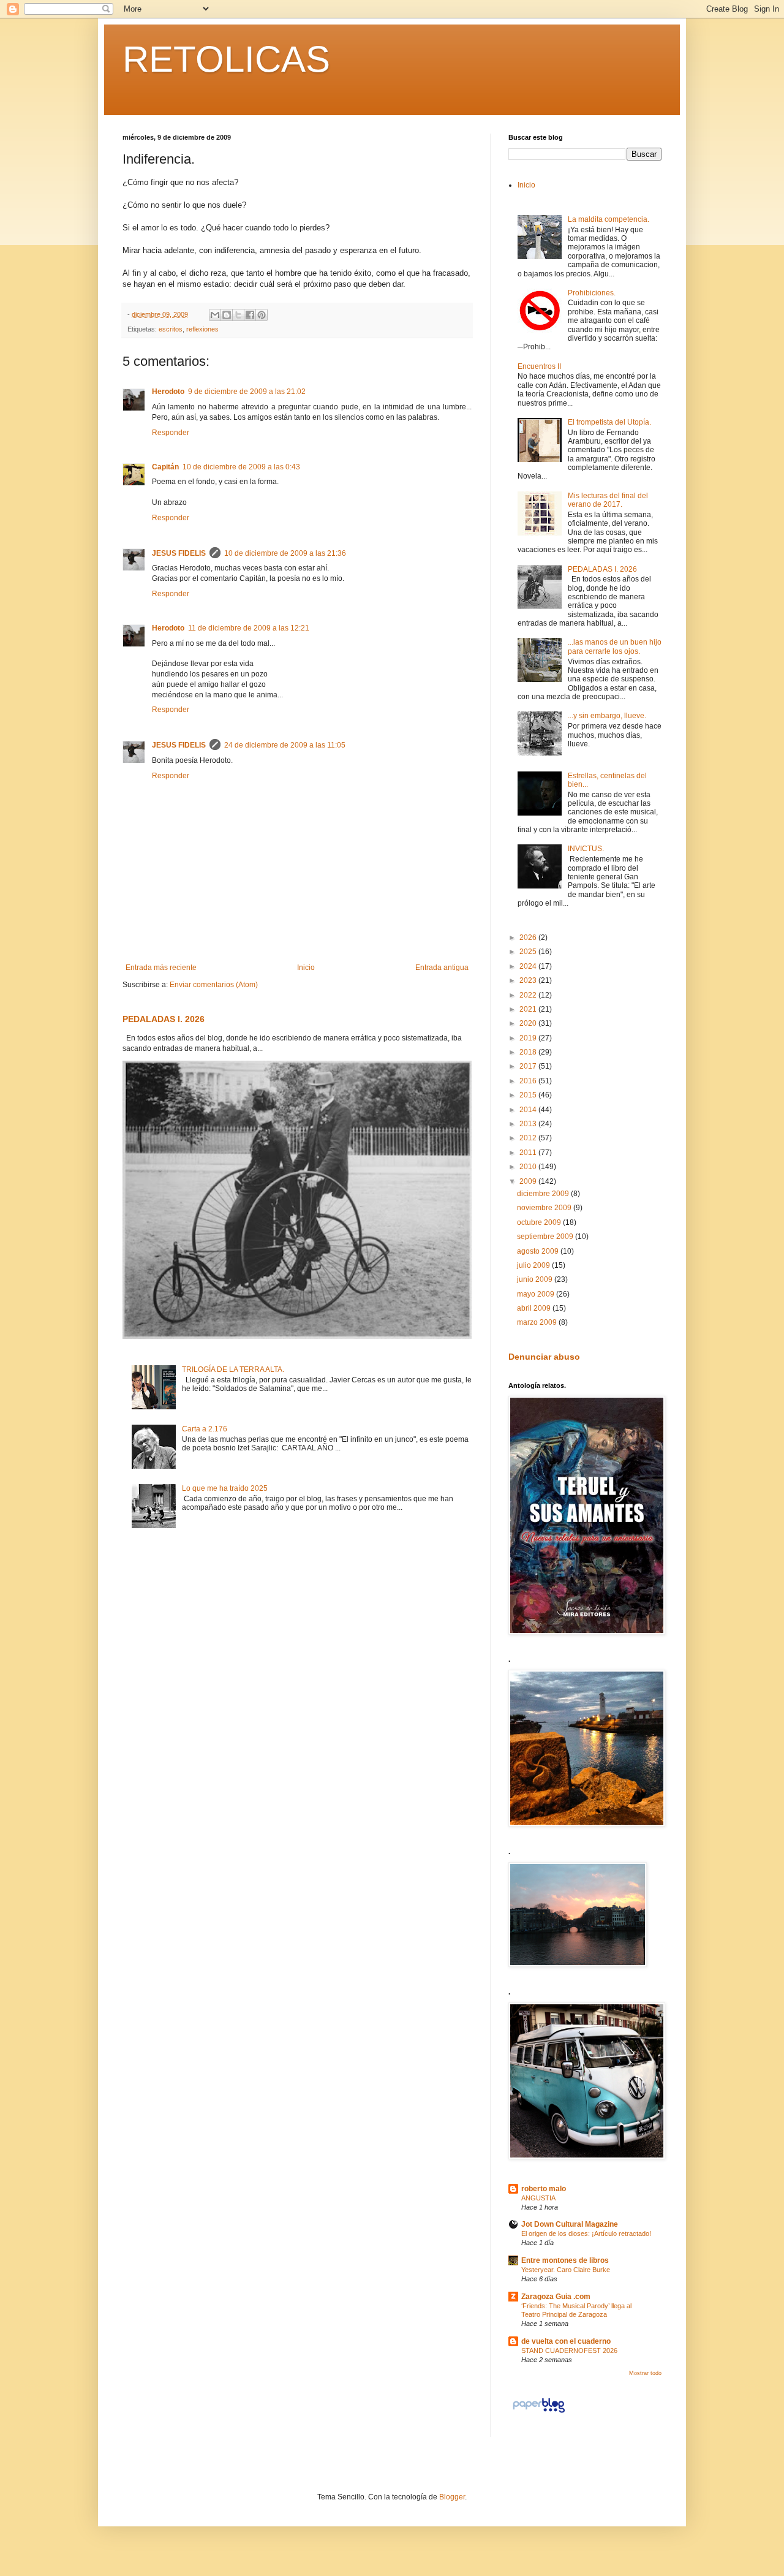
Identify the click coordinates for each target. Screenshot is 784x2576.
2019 (529, 1038)
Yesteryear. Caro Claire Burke (566, 2270)
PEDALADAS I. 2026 (164, 1019)
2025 (529, 952)
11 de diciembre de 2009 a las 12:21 (249, 628)
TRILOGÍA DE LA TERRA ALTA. (233, 1369)
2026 (529, 938)
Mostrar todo (645, 2373)
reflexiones (202, 329)
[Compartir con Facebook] (250, 315)
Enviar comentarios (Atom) (214, 985)
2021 (529, 1009)
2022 (529, 995)
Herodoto (168, 392)
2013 (529, 1124)
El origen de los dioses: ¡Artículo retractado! (586, 2233)
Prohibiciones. (592, 293)
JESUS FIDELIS (179, 553)
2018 (529, 1052)
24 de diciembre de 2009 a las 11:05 (285, 745)
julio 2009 (534, 1265)
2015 (529, 1095)
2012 (529, 1138)
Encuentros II (539, 366)
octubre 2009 (540, 1222)
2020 (529, 1023)
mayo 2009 (537, 1294)
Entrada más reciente (161, 968)
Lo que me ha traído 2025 (225, 1488)
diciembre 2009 (544, 1194)
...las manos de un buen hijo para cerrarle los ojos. (615, 646)
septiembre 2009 (546, 1237)
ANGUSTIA (538, 2198)
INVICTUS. (586, 849)
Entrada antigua (442, 968)
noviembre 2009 (545, 1208)
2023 (529, 980)
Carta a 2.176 (205, 1429)
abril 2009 (535, 1308)
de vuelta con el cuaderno (566, 2341)
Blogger (452, 2497)
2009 (529, 1181)
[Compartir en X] (238, 315)
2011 (529, 1153)
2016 (529, 1081)
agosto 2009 (539, 1251)
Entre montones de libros (565, 2260)
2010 (529, 1167)
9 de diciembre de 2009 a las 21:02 (247, 392)
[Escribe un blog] (227, 315)
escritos (171, 329)
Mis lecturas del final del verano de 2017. (608, 500)
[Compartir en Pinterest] (262, 315)
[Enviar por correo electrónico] (215, 315)
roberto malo (544, 2189)
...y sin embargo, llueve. (607, 716)
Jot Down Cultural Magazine (570, 2224)
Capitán (165, 467)
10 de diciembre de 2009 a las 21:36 (285, 553)
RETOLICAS (226, 59)
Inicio (306, 968)
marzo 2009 (538, 1322)
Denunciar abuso (544, 1357)
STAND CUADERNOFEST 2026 (569, 2351)
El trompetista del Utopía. (609, 422)
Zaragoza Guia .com (556, 2297)
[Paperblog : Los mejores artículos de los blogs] (539, 2413)
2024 (529, 966)
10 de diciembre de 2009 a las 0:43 (241, 467)
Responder (171, 433)
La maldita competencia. (609, 219)
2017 (529, 1066)
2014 (529, 1110)
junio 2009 (536, 1279)
